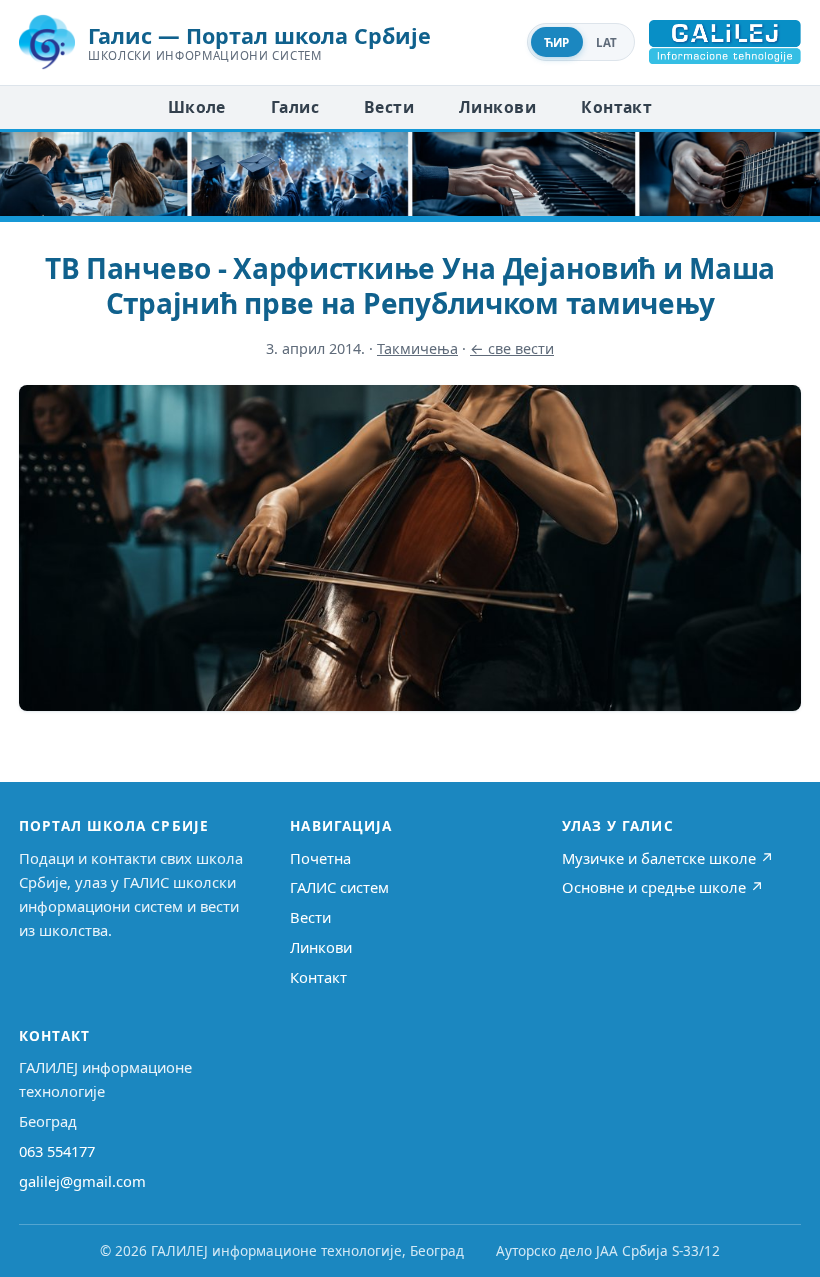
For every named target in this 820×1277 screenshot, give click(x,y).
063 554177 (57, 1151)
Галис (295, 107)
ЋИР (557, 42)
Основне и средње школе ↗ (663, 887)
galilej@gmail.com (82, 1181)
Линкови (497, 107)
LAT (607, 42)
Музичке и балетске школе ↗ (668, 858)
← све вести (512, 348)
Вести (389, 107)
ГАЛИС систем (339, 887)
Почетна (320, 858)
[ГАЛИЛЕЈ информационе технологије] (725, 42)
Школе (197, 107)
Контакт (616, 107)
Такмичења (417, 348)
